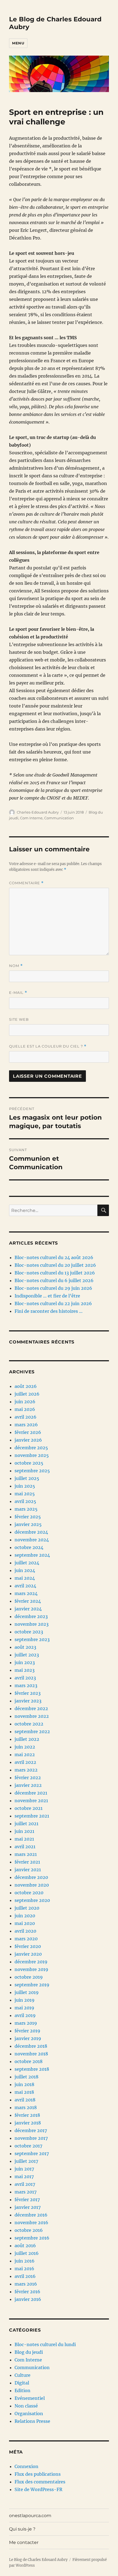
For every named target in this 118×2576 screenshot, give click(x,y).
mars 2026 (26, 1425)
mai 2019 (24, 2008)
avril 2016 (25, 2276)
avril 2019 (25, 2015)
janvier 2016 (28, 2299)
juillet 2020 (27, 1908)
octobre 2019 (29, 1977)
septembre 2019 (32, 1985)
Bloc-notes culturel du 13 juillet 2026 (55, 1273)
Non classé (26, 2406)
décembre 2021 (31, 1793)
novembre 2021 (31, 1801)
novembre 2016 (31, 2223)
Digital (22, 2383)
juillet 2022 (27, 1739)
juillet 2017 (26, 2161)
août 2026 (26, 1386)
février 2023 (28, 1693)
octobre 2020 (29, 1893)
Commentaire (26, 883)
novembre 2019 (31, 1969)
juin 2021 (24, 1831)
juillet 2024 (27, 1563)
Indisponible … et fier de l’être (47, 1296)
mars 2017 (26, 2192)
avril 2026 (26, 1417)
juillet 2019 (27, 1992)
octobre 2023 (29, 1632)
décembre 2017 (31, 2130)
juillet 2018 (26, 2077)
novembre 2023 (32, 1624)
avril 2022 (25, 1762)
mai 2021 (24, 1839)
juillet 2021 (26, 1824)
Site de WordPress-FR (38, 2489)
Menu (18, 43)
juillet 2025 (27, 1478)
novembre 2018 (31, 2054)
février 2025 (28, 1517)
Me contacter (24, 2542)
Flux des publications (38, 2474)
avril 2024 (25, 1586)
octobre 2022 (29, 1724)
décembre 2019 (31, 1962)
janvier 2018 (28, 2123)
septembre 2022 (32, 1731)
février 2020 (28, 1946)
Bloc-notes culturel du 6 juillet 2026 (54, 1280)
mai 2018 (24, 2092)
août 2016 (25, 2246)
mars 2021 (26, 1854)
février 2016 (27, 2292)
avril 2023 (25, 1678)
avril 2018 (25, 2100)
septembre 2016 (32, 2238)
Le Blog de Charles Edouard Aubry (38, 2560)
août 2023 (25, 1647)
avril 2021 (25, 1847)
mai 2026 (25, 1409)
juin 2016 (25, 2261)
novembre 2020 (32, 1885)
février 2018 (27, 2115)
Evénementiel (30, 2398)
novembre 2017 (31, 2138)
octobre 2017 (28, 2146)
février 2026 (28, 1432)
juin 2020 (25, 1916)
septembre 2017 (32, 2153)
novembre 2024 (32, 1540)
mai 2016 (24, 2269)
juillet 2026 (27, 1394)
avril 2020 (25, 1931)
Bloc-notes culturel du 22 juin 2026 (53, 1303)
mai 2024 (25, 1578)
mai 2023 (25, 1670)
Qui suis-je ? (22, 2529)
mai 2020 (25, 1923)
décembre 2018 (31, 2046)
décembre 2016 (31, 2215)
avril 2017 (25, 2184)
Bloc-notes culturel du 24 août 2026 (54, 1257)
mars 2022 (26, 1770)
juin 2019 (25, 2000)
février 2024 (28, 1601)
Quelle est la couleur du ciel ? (48, 1046)
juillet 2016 (27, 2253)
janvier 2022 (28, 1785)
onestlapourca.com (30, 2516)
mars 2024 (26, 1593)
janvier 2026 (28, 1440)
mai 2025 (25, 1494)
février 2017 (27, 2200)
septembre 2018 (32, 2069)
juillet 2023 (27, 1655)
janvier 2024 (28, 1609)
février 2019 (27, 2031)
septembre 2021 (32, 1816)
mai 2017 (24, 2176)
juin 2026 (25, 1402)
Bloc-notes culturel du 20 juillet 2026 (55, 1265)
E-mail (18, 993)
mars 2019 (26, 2023)
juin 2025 (25, 1486)
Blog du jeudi (29, 2352)
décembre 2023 (31, 1616)
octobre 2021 (29, 1808)
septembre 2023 (32, 1639)
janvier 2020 (28, 1954)
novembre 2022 (32, 1716)
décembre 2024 (31, 1532)
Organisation (29, 2414)
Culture (23, 2375)
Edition (23, 2390)
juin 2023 (25, 1662)
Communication (59, 818)
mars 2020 (26, 1939)
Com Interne (31, 818)
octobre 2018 (29, 2061)
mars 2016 (26, 2284)
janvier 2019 (28, 2038)
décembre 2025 (31, 1448)
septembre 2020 (32, 1900)
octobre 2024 (29, 1547)
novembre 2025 (32, 1455)
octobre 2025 (29, 1463)
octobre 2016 (29, 2230)
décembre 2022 (31, 1708)
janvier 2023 (28, 1701)
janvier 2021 (28, 1870)
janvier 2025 (28, 1524)
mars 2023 (26, 1685)
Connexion (26, 2466)
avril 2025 (25, 1501)
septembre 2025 (32, 1471)
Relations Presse (32, 2421)
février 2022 (28, 1778)
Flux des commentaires (40, 2482)
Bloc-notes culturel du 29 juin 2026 (53, 1288)
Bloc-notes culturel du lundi (45, 2344)
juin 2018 (24, 2084)
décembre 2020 (31, 1877)
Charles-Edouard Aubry (38, 812)
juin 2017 (24, 2169)
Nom (16, 966)
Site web (19, 1019)
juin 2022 (25, 1747)
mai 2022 (25, 1755)
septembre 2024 (32, 1555)
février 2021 (27, 1862)
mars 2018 (26, 2107)
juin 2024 (25, 1570)
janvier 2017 (28, 2207)
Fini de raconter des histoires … (49, 1311)
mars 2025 (26, 1509)
